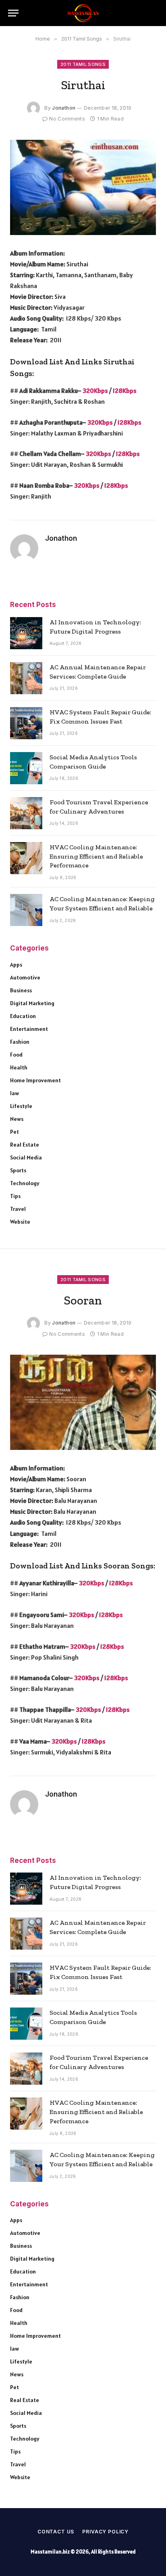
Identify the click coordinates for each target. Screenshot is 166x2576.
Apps (16, 965)
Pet (15, 1132)
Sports (18, 1170)
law (15, 1093)
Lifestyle (21, 1106)
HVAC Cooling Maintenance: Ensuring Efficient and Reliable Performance (96, 856)
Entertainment (29, 1029)
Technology (25, 1183)
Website (20, 1222)
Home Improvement (35, 1080)
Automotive (25, 977)
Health (19, 1067)
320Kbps (96, 390)
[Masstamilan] (83, 13)
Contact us (56, 2532)
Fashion (20, 1042)
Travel (18, 1209)
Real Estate (25, 1145)
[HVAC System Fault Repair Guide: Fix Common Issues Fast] (26, 723)
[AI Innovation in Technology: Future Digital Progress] (26, 633)
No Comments (67, 119)
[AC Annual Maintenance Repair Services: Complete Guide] (26, 678)
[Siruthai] (83, 187)
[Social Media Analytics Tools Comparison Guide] (26, 768)
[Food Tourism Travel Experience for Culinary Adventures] (26, 813)
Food (16, 1055)
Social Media (26, 1157)
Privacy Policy (105, 2532)
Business (21, 990)
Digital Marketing (32, 1003)
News (17, 1119)
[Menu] (13, 13)
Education (23, 1016)
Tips (15, 1196)
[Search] (154, 13)
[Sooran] (83, 1402)
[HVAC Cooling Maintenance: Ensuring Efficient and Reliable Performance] (26, 858)
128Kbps (125, 390)
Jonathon (64, 108)
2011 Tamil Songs (83, 64)
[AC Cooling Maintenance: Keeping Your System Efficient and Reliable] (26, 910)
